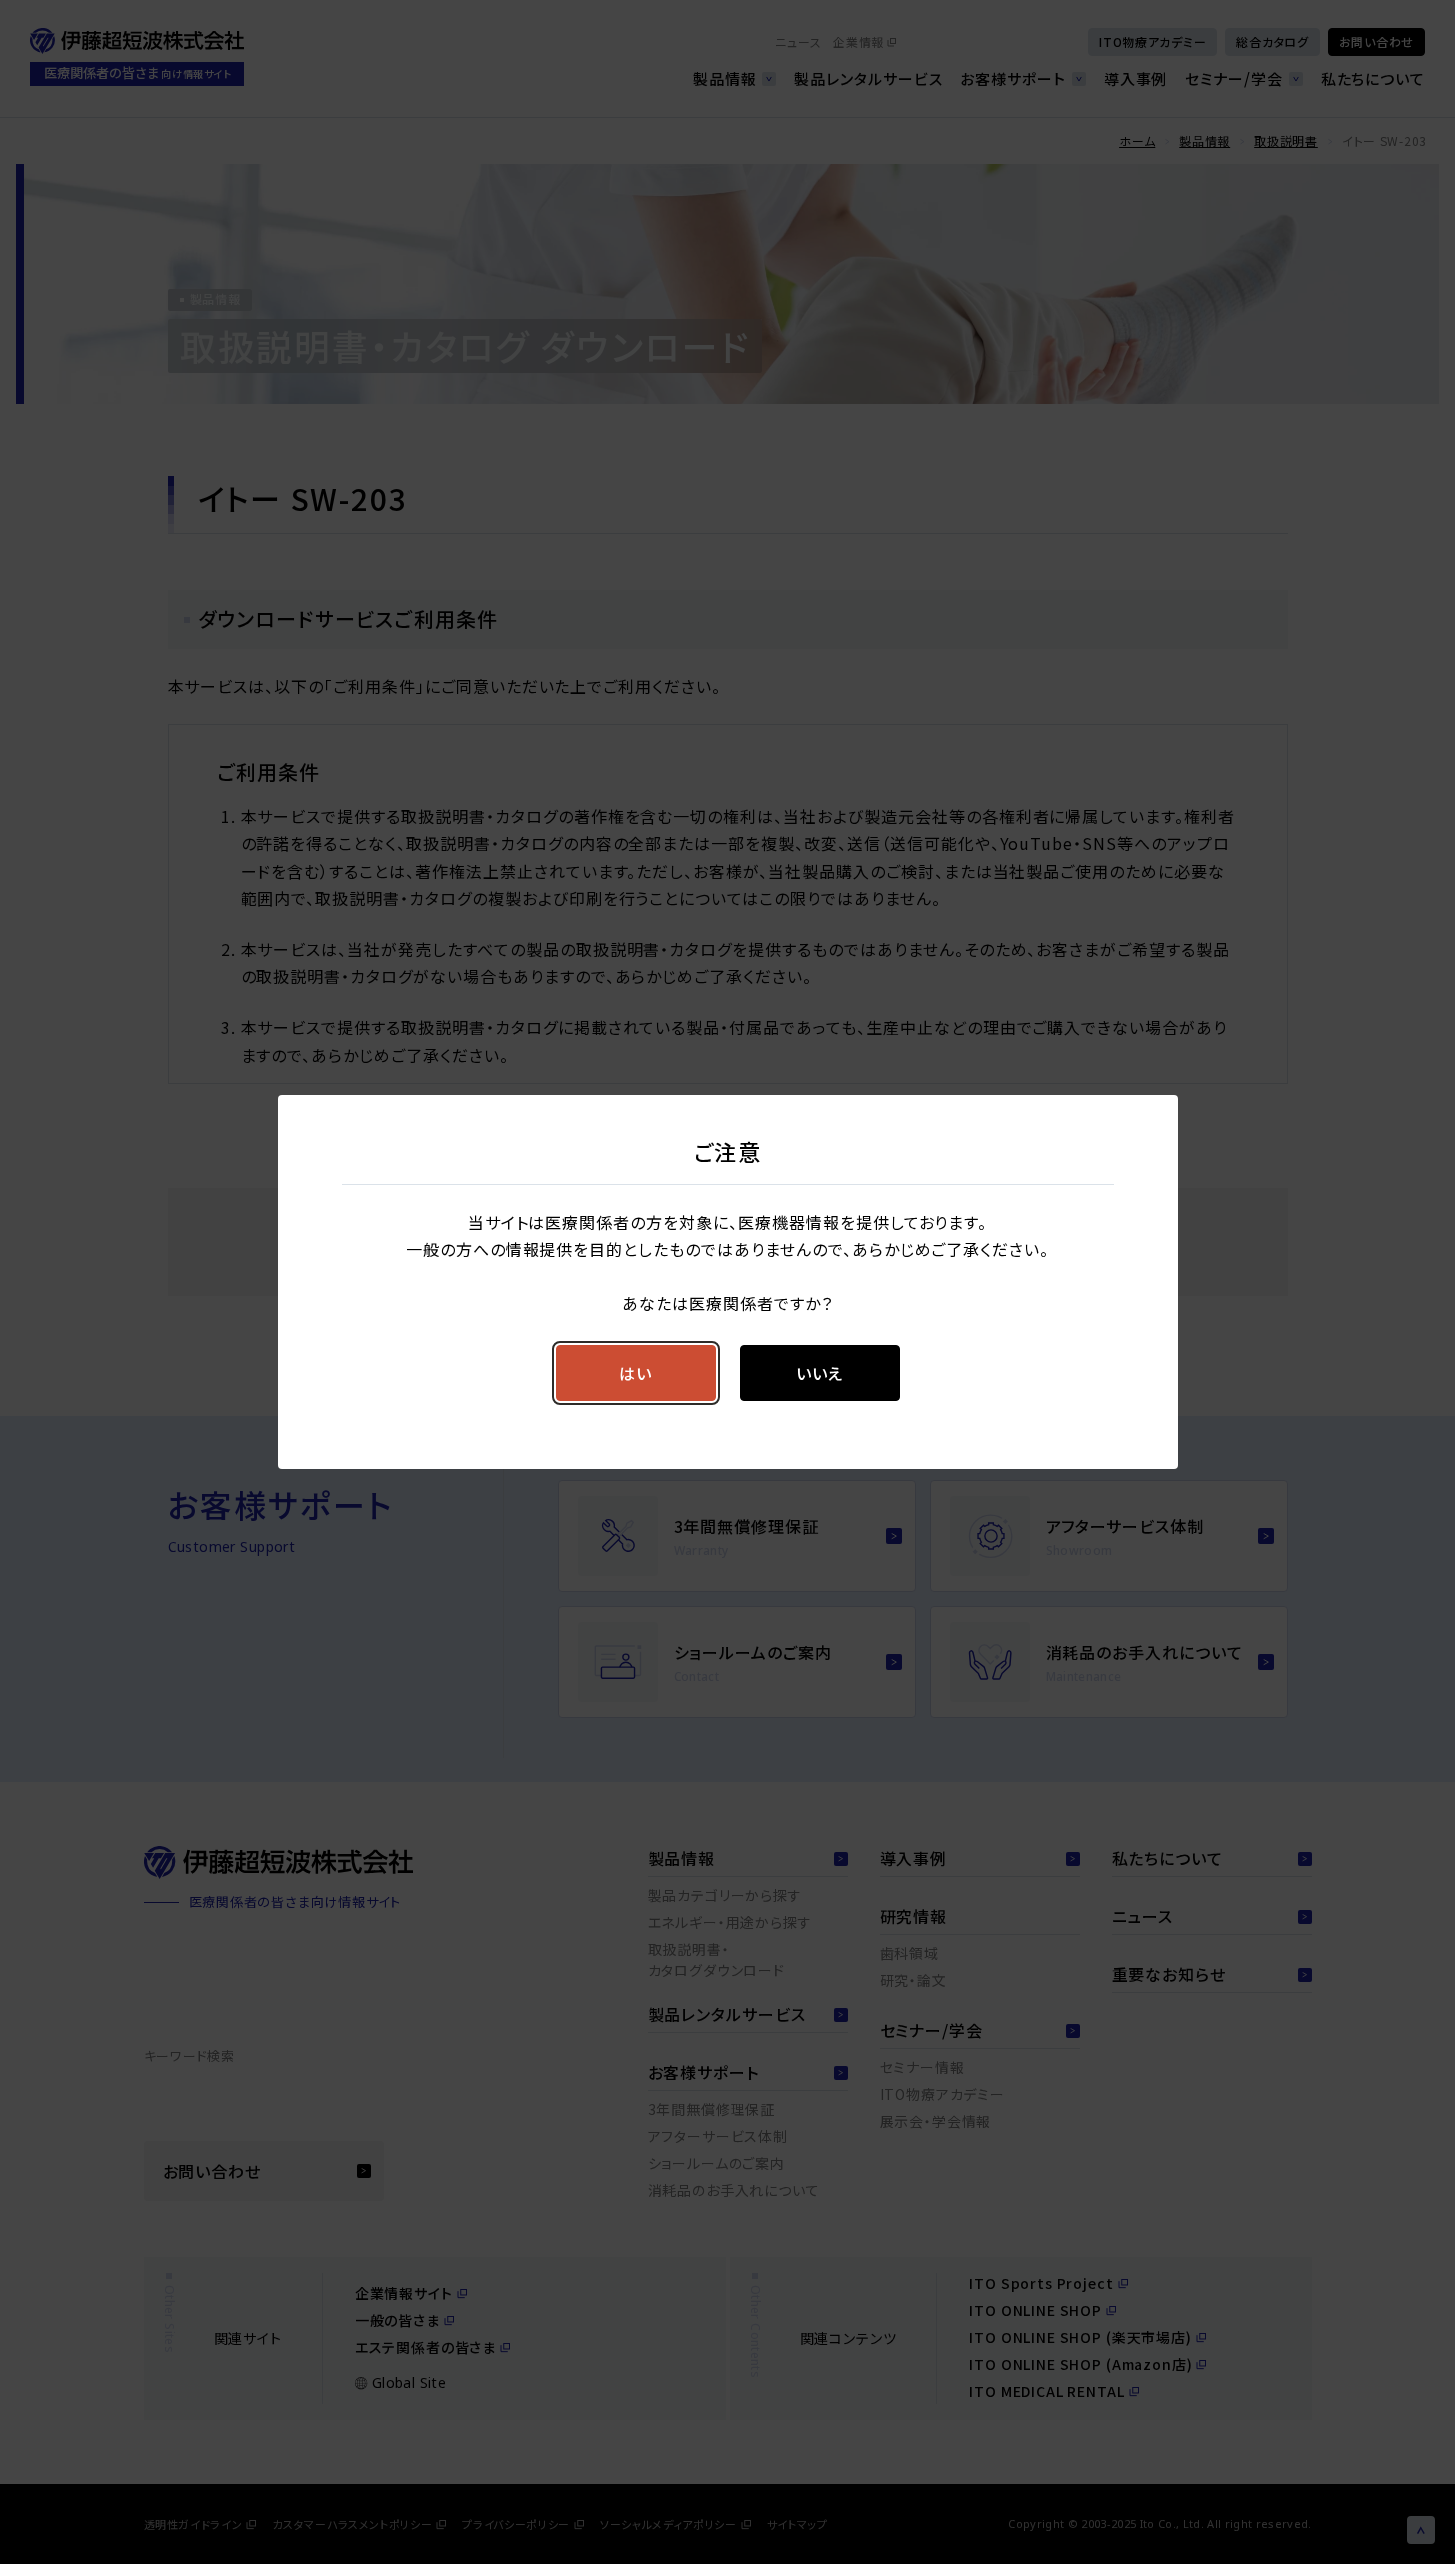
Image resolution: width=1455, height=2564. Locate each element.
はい (635, 1373)
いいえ (819, 1373)
